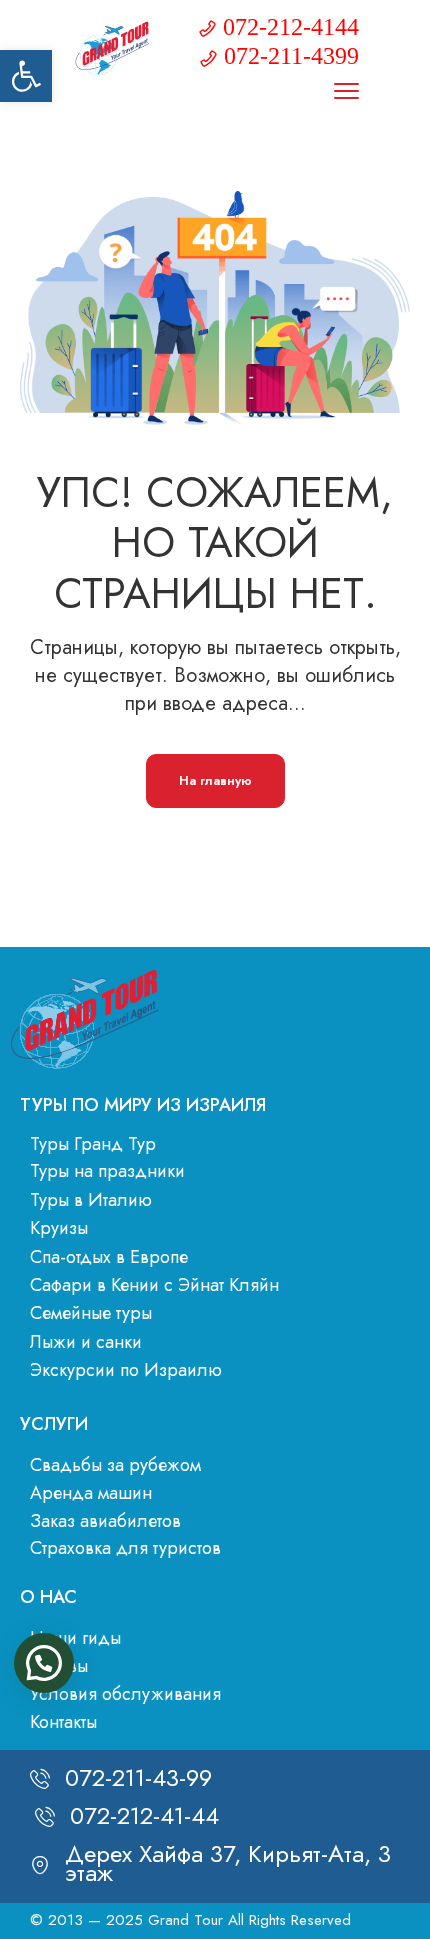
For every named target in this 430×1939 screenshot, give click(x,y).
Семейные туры (91, 1313)
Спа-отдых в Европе (109, 1257)
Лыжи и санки (86, 1342)
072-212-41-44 (144, 1815)
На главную (215, 780)
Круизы (59, 1228)
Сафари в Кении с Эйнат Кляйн (154, 1285)
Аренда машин (91, 1493)
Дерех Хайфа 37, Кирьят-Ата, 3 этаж (228, 1862)
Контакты (63, 1722)
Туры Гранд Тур (93, 1144)
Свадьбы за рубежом (115, 1465)
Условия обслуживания (125, 1694)
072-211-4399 (291, 56)
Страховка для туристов (125, 1548)
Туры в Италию (91, 1200)
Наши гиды (75, 1638)
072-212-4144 (291, 27)
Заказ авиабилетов (105, 1521)
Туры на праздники (107, 1171)
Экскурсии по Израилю (126, 1370)
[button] (26, 76)
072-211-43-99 (138, 1777)
